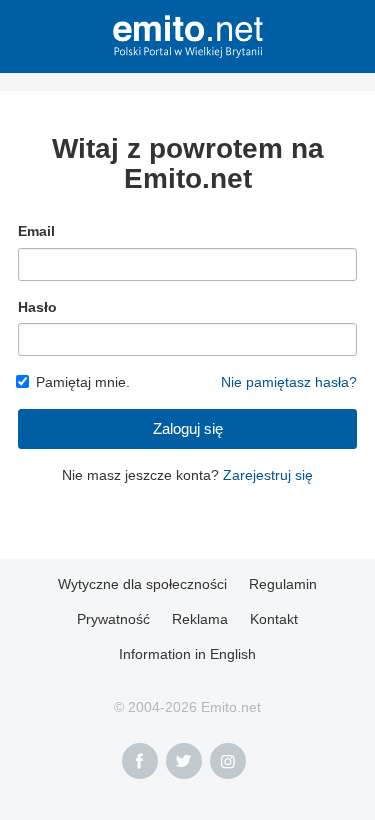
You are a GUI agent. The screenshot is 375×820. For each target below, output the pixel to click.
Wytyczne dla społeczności (142, 584)
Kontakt (274, 619)
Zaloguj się (188, 428)
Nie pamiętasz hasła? (289, 382)
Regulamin (283, 584)
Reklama (200, 619)
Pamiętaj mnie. (83, 382)
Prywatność (113, 619)
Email (36, 231)
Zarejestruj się (268, 475)
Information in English (187, 654)
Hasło (37, 307)
